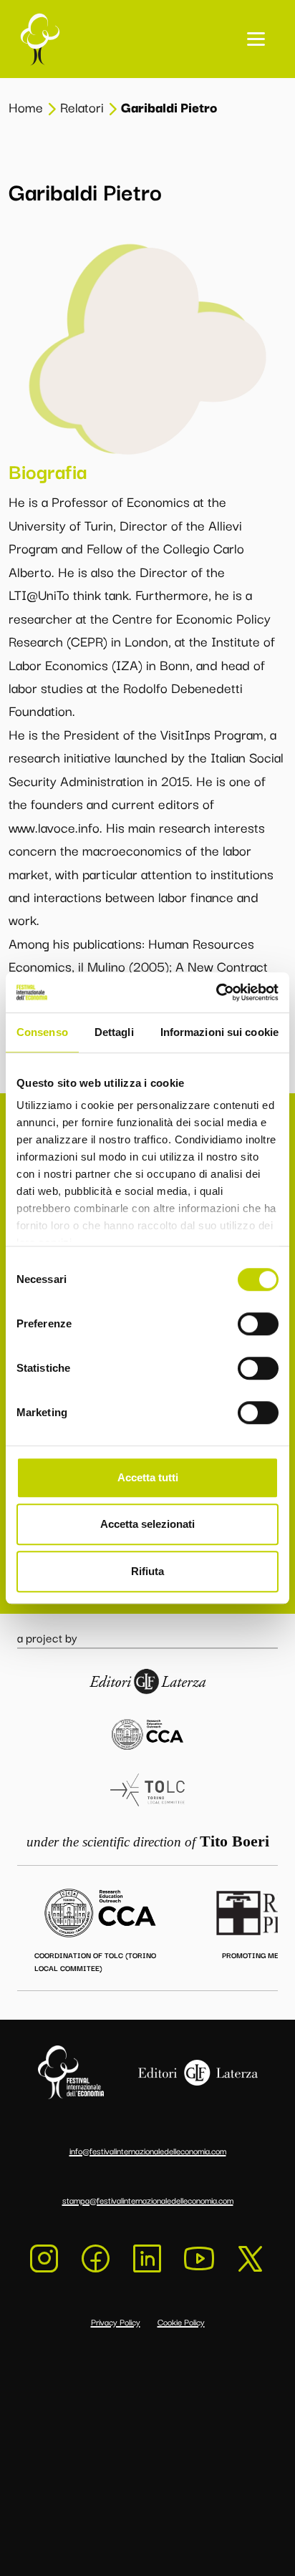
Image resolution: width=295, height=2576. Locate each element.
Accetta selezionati (147, 1524)
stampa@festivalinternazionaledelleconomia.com (148, 2200)
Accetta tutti (148, 1477)
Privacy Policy (116, 2321)
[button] (256, 39)
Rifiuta (147, 1571)
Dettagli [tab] (114, 1032)
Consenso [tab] (42, 1032)
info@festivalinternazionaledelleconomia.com (148, 2150)
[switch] (258, 1324)
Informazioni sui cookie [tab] (219, 1032)
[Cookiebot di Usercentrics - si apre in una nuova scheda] (216, 992)
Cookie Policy (181, 2321)
